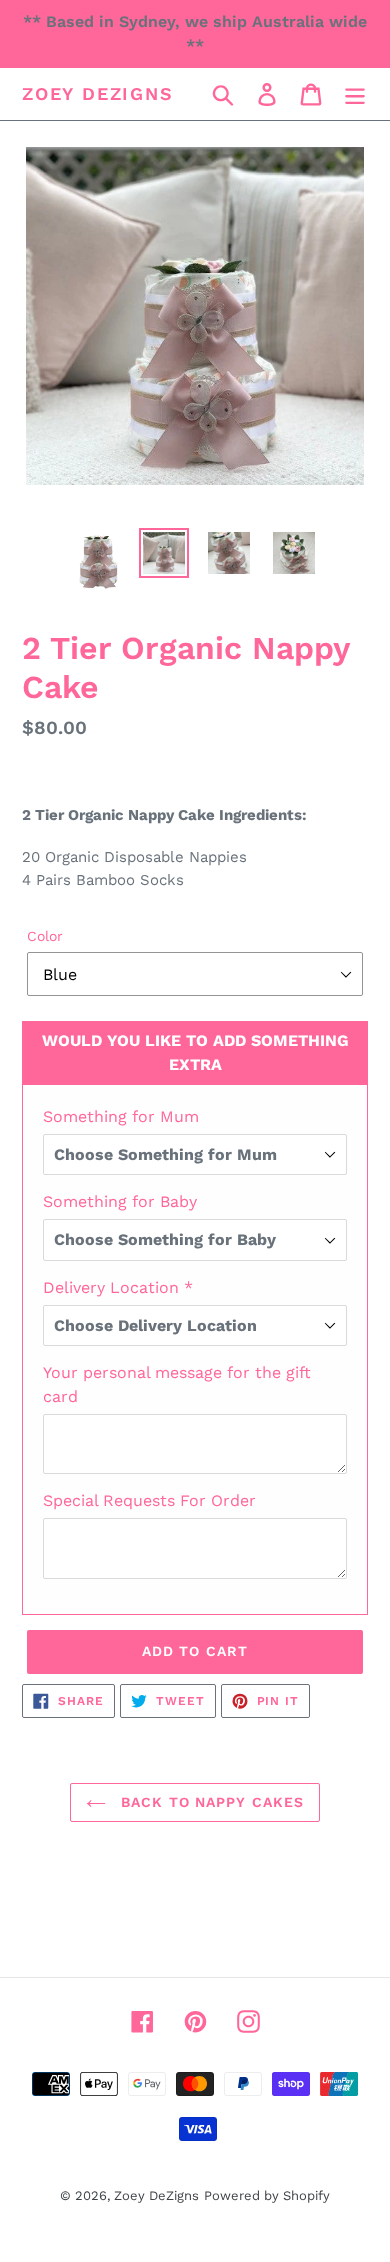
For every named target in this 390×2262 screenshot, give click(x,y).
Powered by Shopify (267, 2195)
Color (45, 936)
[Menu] (355, 94)
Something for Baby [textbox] (120, 1201)
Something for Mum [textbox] (121, 1116)
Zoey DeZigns (98, 93)
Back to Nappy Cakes (210, 1802)
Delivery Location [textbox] (118, 1287)
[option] (99, 561)
